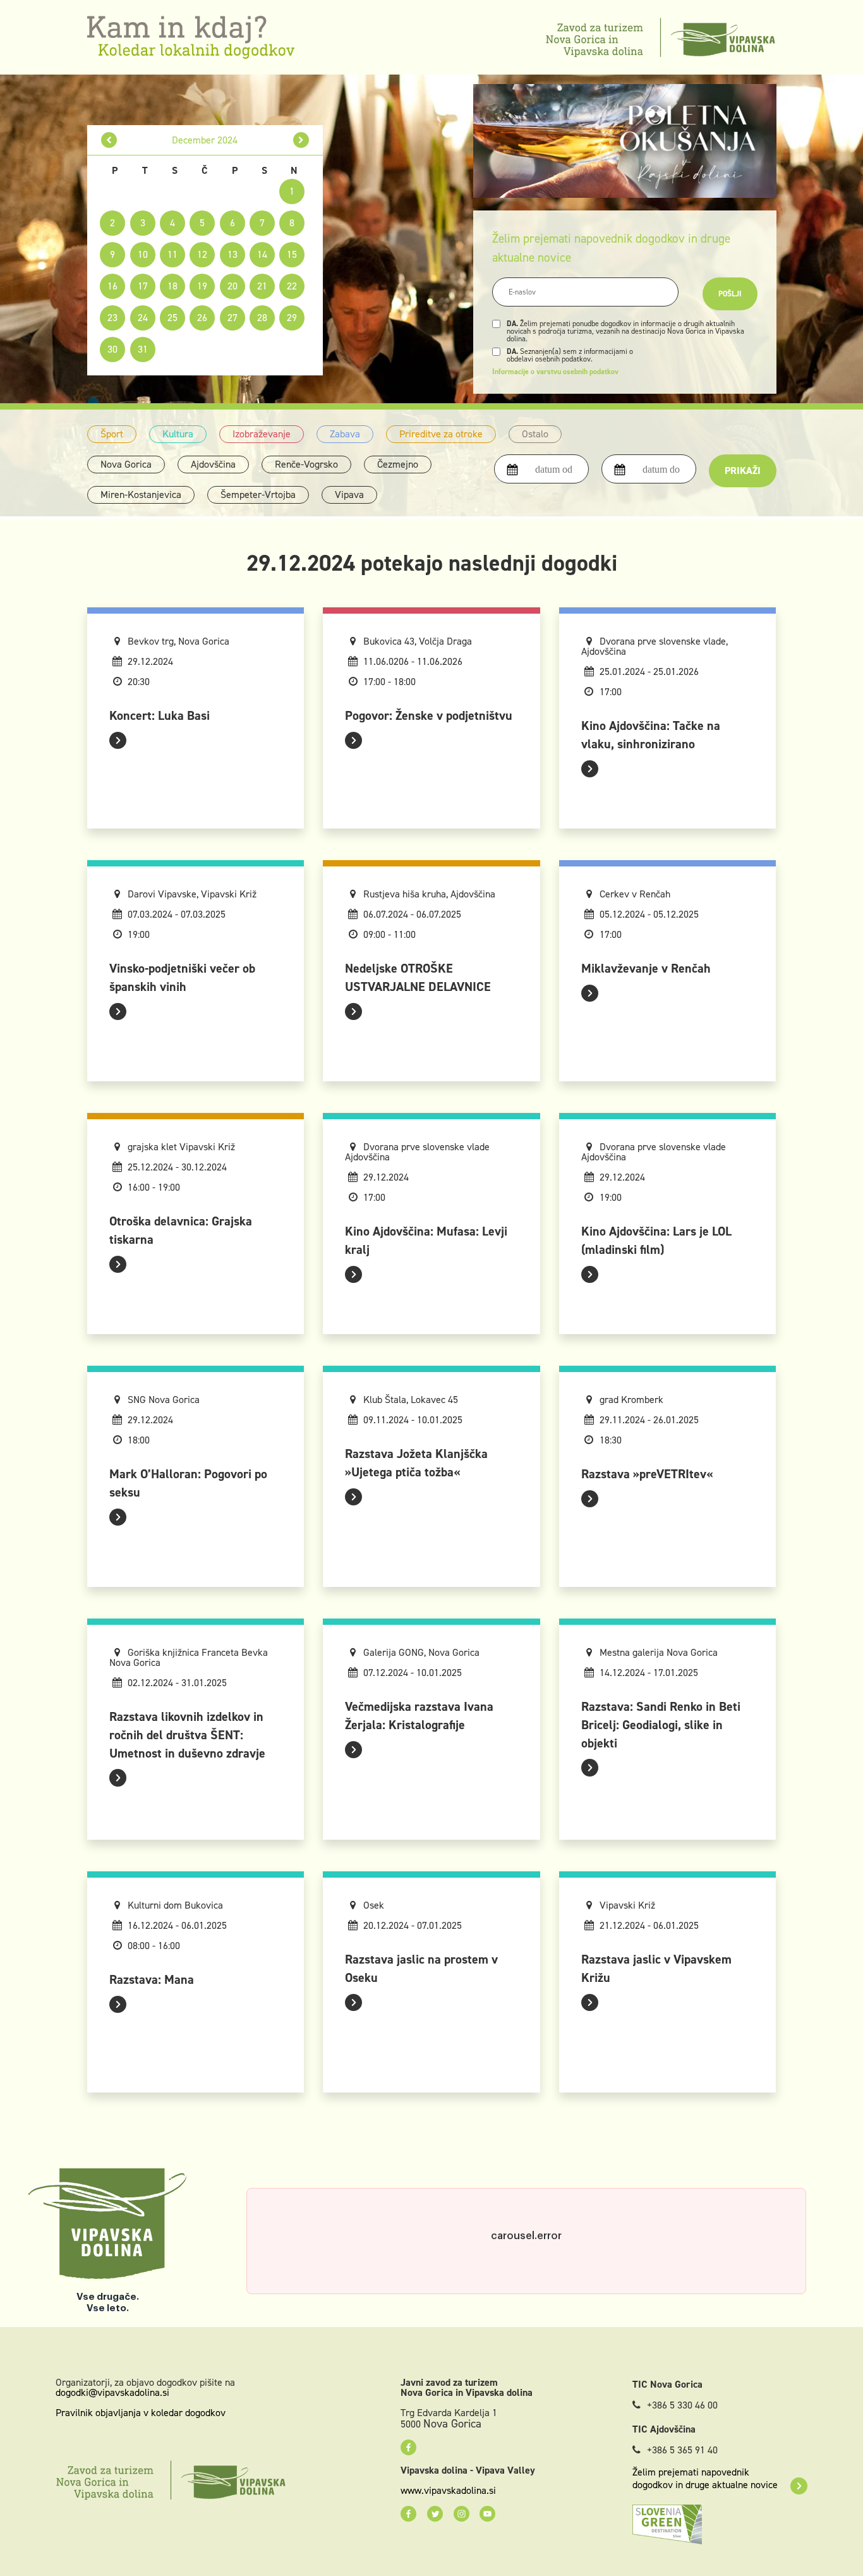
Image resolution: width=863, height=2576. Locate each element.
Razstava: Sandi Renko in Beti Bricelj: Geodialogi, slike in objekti (661, 1725)
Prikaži (743, 471)
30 (112, 349)
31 (143, 349)
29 (292, 318)
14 (262, 254)
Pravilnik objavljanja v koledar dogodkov (141, 2413)
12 (202, 254)
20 (232, 286)
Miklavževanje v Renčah (646, 968)
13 (232, 254)
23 (112, 318)
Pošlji (730, 294)
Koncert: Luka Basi (160, 715)
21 (262, 286)
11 (172, 254)
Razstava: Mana (152, 1979)
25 (172, 318)
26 (202, 318)
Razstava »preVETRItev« (647, 1474)
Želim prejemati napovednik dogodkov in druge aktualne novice (705, 2479)
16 (112, 286)
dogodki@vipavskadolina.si (112, 2392)
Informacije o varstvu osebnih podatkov (555, 372)
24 (143, 318)
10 (143, 254)
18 (172, 286)
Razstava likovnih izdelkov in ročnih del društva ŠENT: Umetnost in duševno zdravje (187, 1735)
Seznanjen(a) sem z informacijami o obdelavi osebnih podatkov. (570, 355)
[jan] (301, 140)
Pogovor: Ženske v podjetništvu (429, 715)
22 (292, 286)
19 (202, 286)
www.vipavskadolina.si (448, 2491)
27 (232, 318)
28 (262, 318)
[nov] (109, 140)
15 (292, 254)
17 (143, 286)
